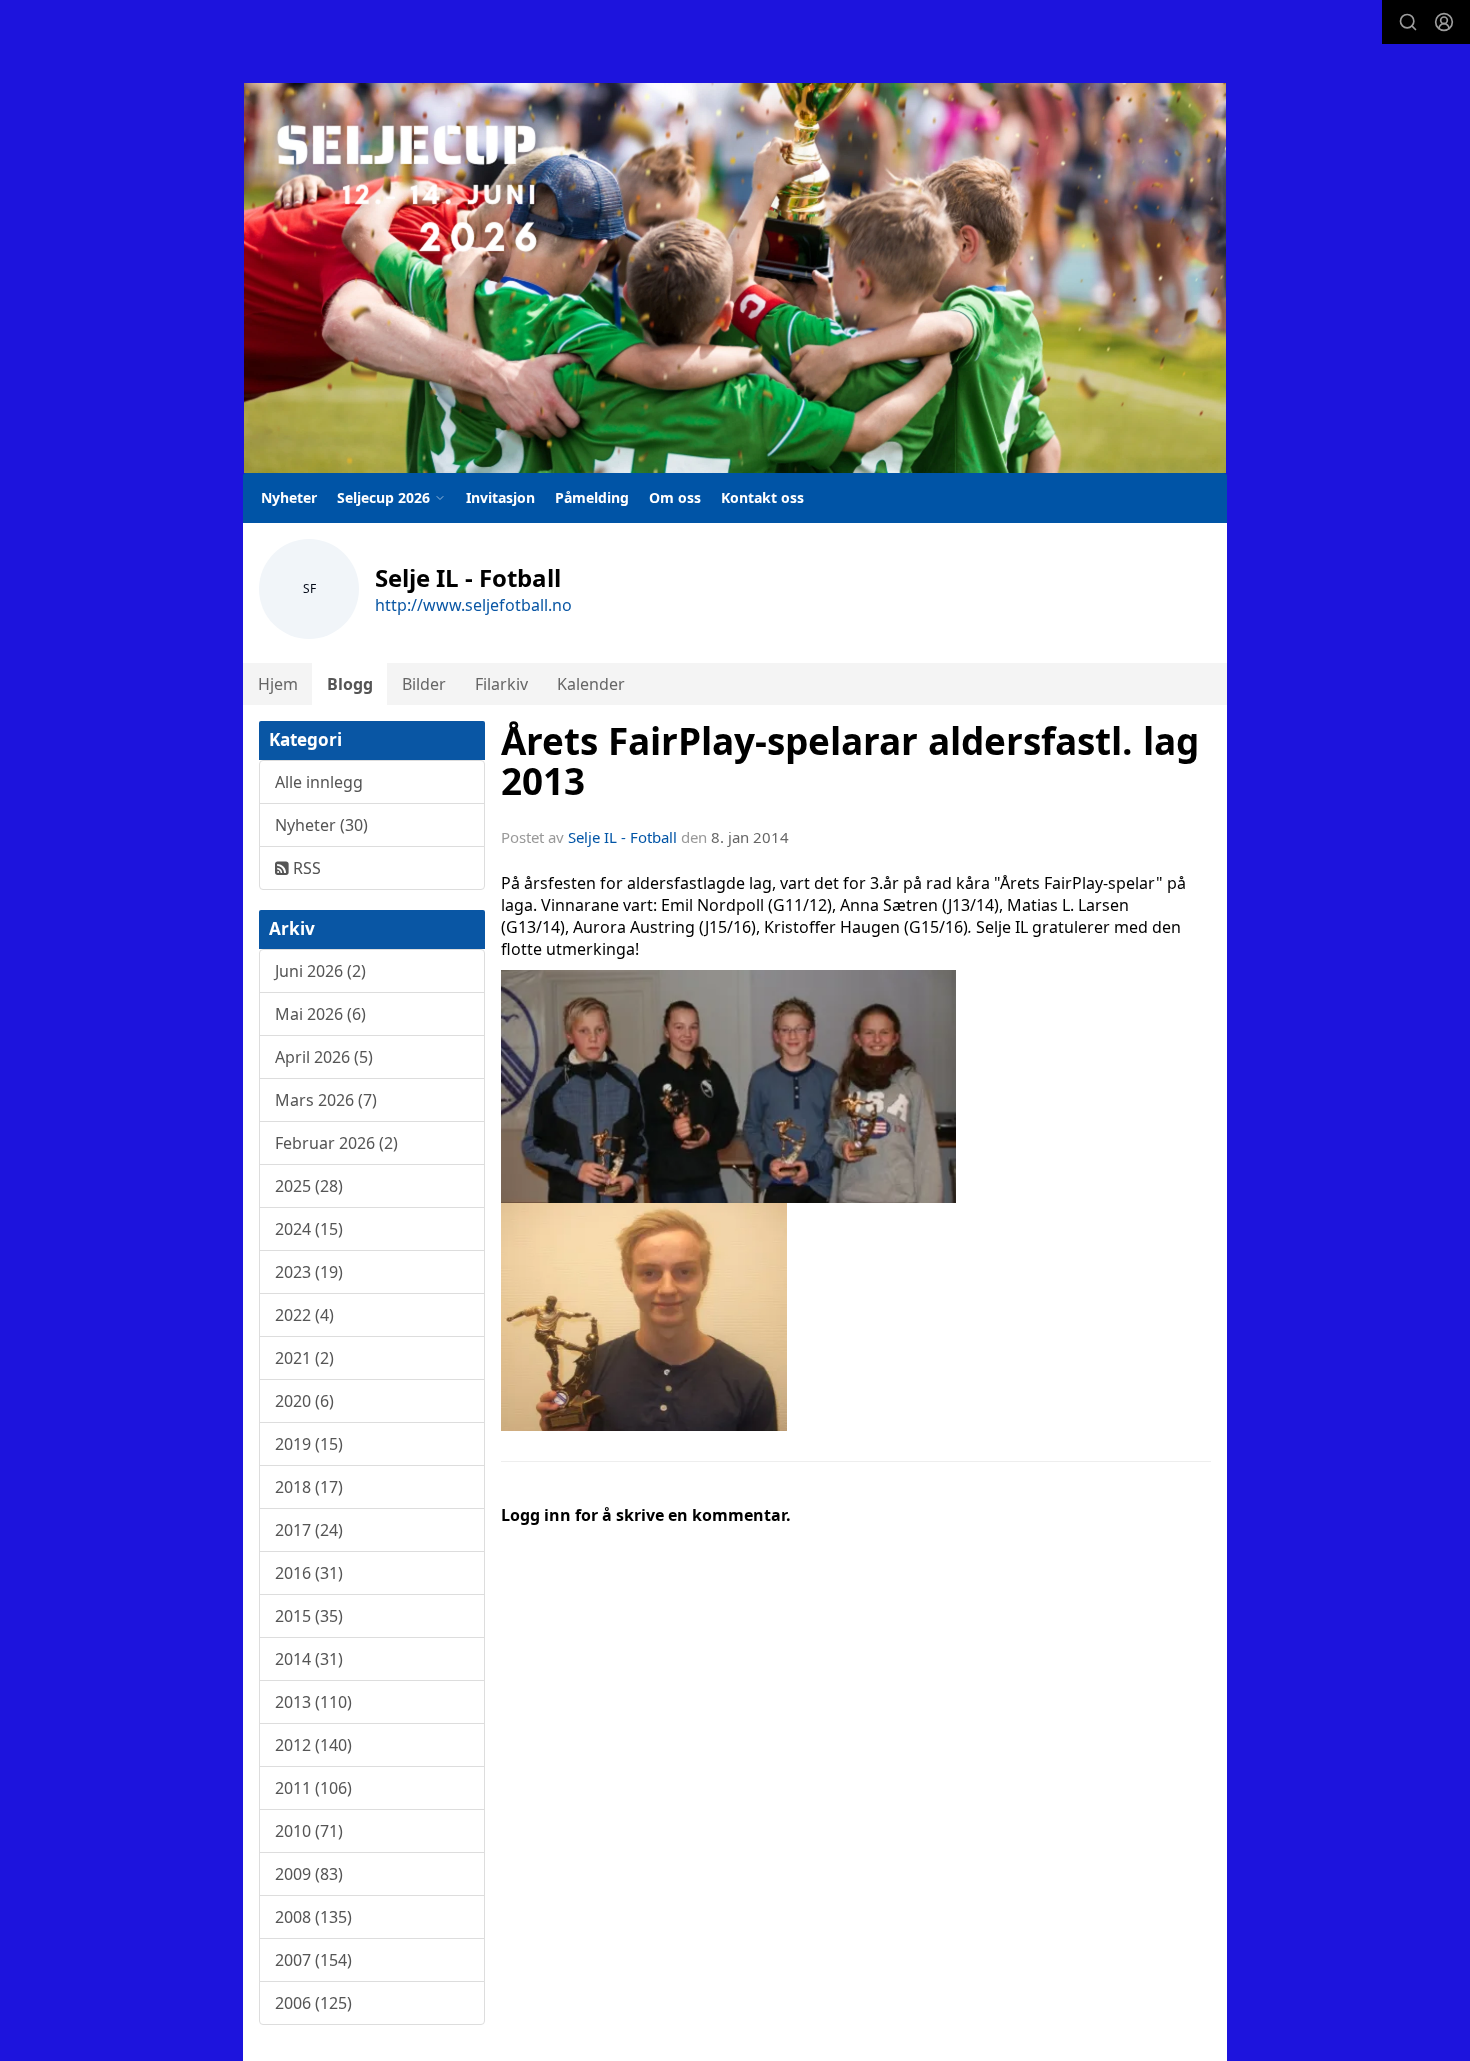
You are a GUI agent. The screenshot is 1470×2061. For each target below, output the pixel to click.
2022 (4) (304, 1315)
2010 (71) (309, 1831)
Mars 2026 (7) (326, 1100)
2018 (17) (309, 1487)
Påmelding (592, 497)
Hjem (278, 684)
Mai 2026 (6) (320, 1014)
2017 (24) (309, 1530)
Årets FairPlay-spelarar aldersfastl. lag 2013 (850, 761)
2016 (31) (309, 1573)
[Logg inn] (1444, 22)
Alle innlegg (319, 782)
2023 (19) (309, 1272)
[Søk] (1408, 22)
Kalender (591, 684)
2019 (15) (309, 1444)
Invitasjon (500, 497)
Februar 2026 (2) (336, 1143)
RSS (305, 868)
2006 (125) (313, 2003)
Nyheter (289, 497)
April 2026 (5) (324, 1057)
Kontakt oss (762, 497)
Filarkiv (501, 684)
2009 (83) (309, 1874)
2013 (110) (313, 1702)
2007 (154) (313, 1960)
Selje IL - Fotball (622, 837)
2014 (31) (309, 1659)
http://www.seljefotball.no (473, 605)
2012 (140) (313, 1745)
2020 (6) (304, 1401)
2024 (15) (309, 1229)
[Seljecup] (735, 278)
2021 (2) (304, 1358)
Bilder (424, 684)
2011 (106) (313, 1788)
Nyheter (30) (321, 825)
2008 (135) (313, 1917)
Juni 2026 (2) (320, 971)
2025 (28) (309, 1186)
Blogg (350, 684)
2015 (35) (309, 1616)
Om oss (675, 497)
